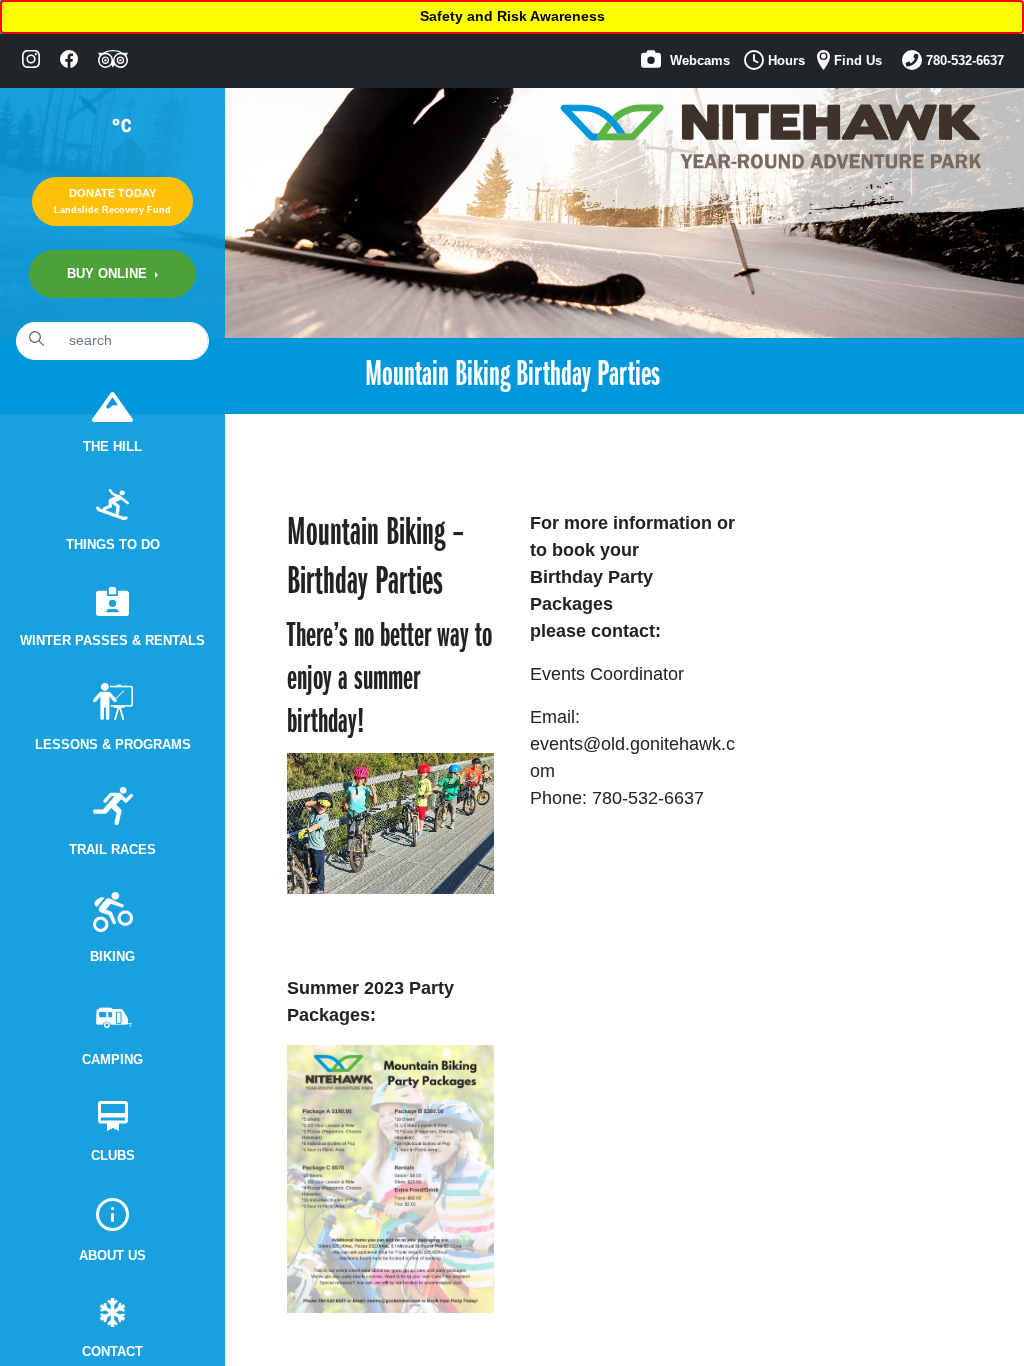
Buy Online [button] (109, 274)
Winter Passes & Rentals (112, 641)
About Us (112, 1256)
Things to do (113, 545)
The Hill (112, 447)
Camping (112, 1060)
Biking (112, 957)
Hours (784, 61)
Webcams (698, 61)
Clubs (113, 1156)
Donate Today (112, 201)
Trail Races (112, 850)
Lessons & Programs (113, 745)
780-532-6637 (963, 61)
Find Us (856, 61)
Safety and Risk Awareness (512, 16)
